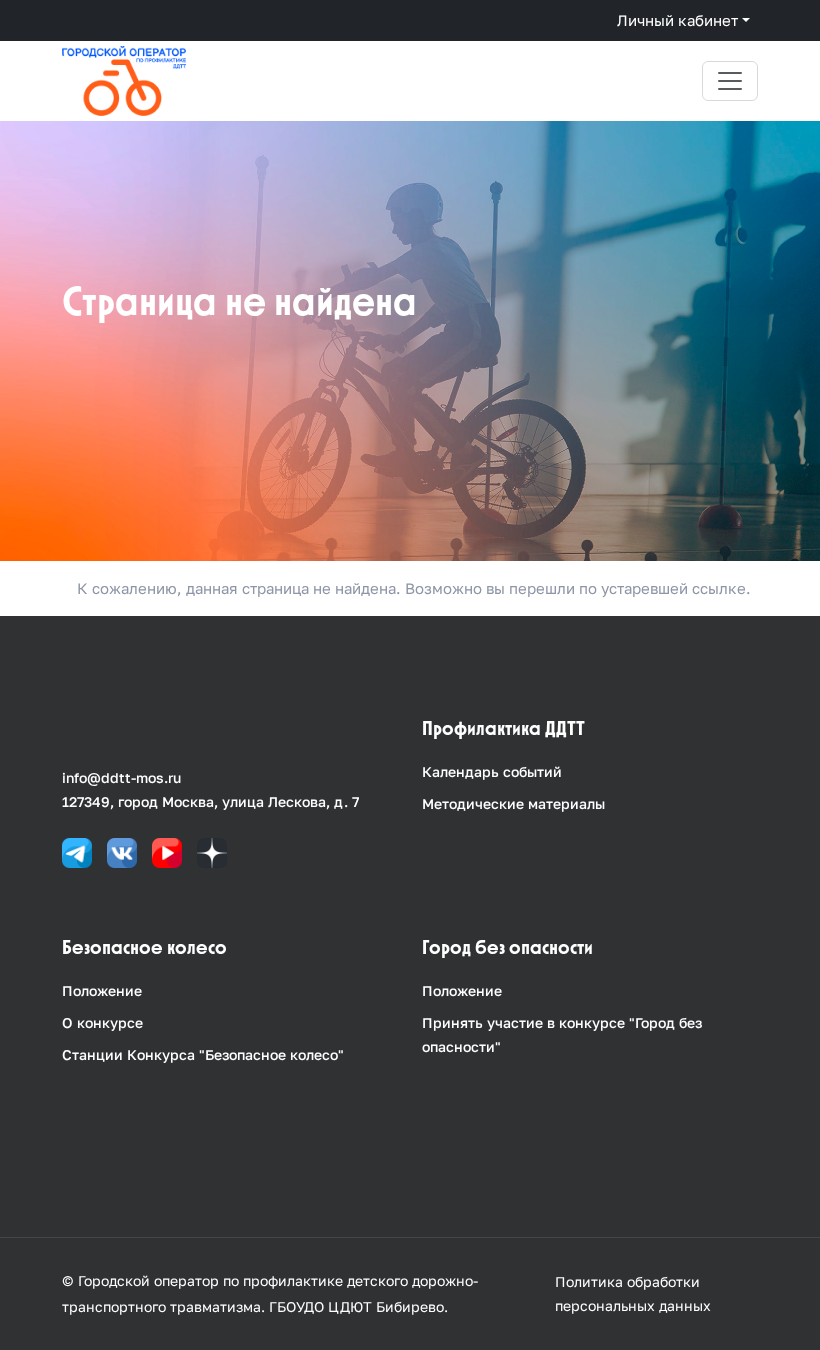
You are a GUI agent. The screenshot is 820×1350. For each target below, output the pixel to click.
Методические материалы (513, 803)
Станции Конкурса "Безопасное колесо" (203, 1054)
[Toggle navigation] (730, 81)
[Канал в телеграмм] (77, 851)
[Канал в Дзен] (212, 851)
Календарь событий (492, 771)
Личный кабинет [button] (677, 20)
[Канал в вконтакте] (122, 851)
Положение (102, 990)
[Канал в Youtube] (167, 851)
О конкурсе (102, 1022)
